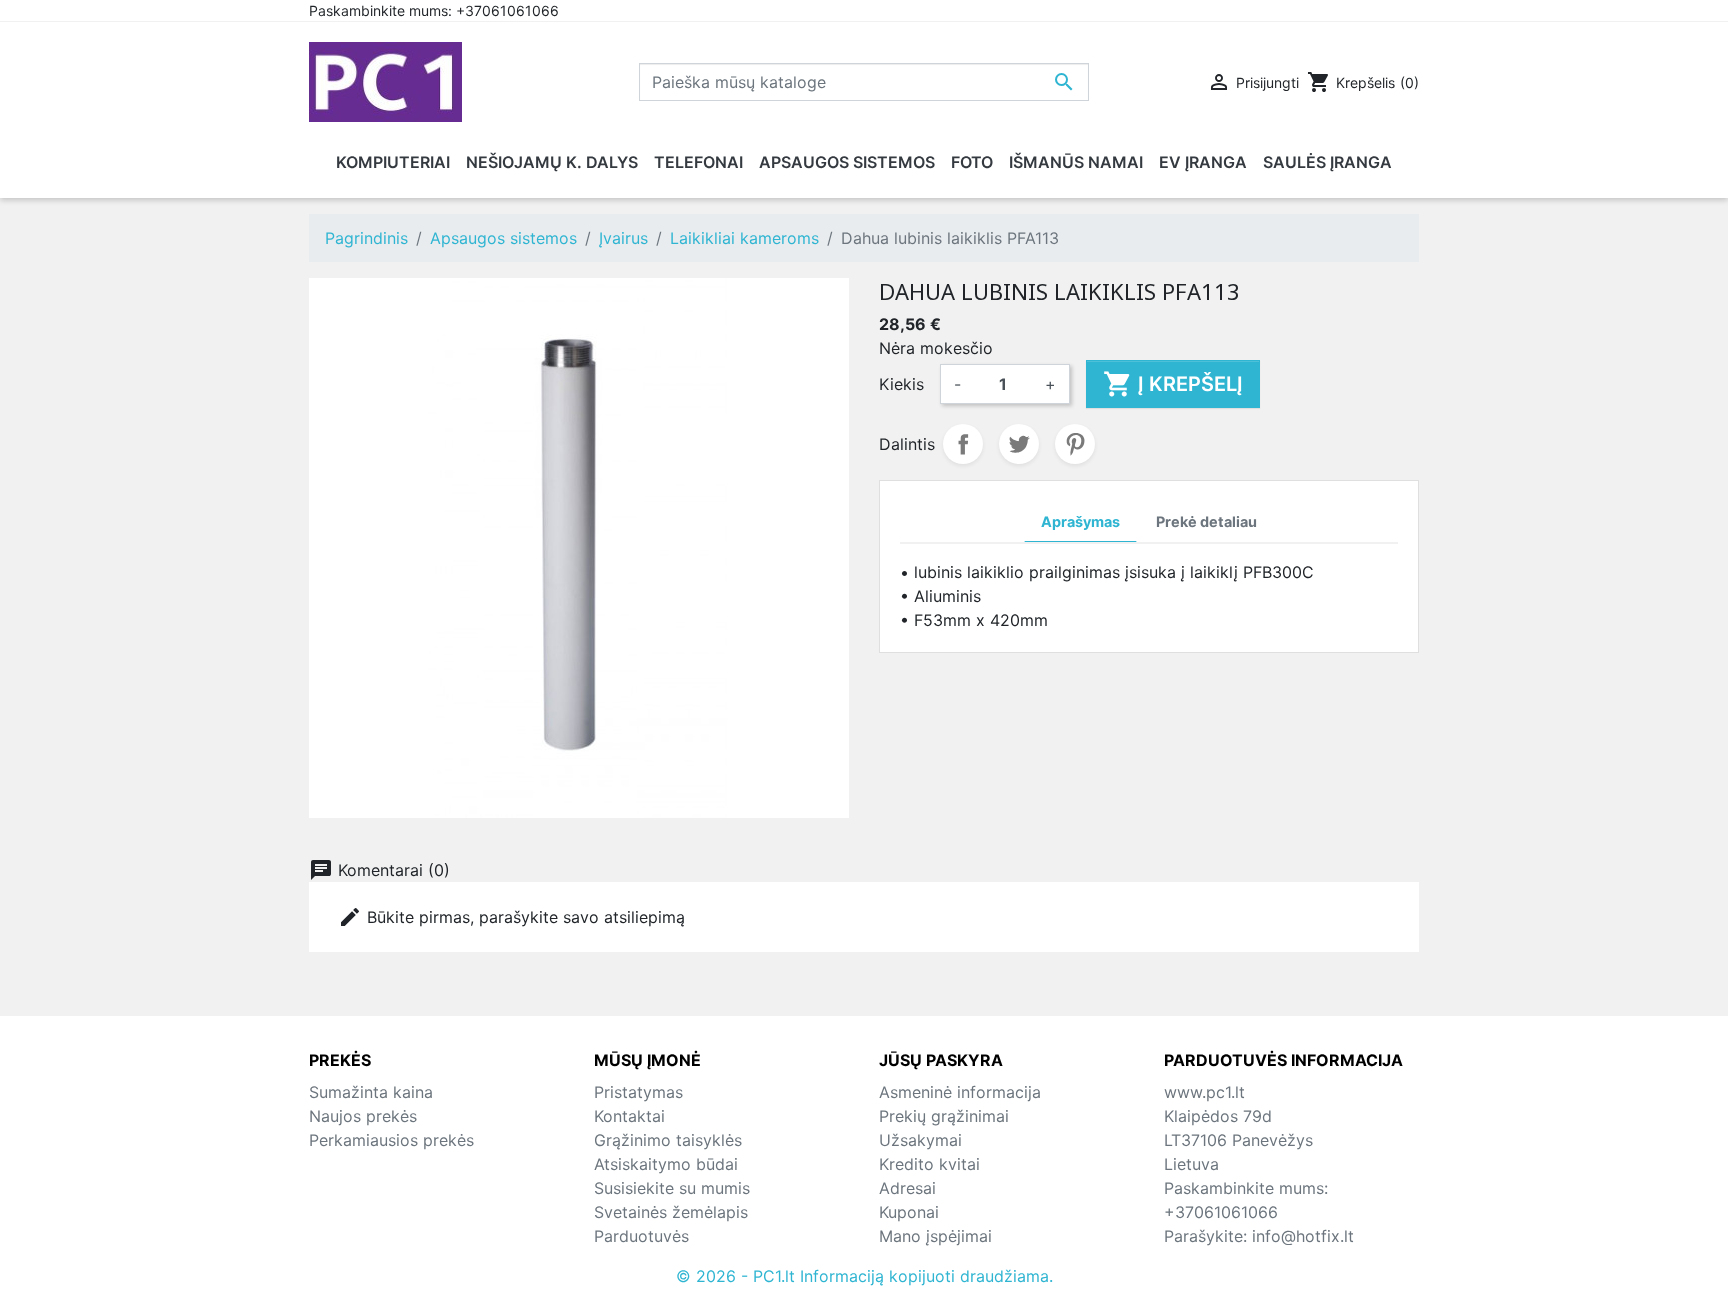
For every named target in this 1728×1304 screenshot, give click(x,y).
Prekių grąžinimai (944, 1116)
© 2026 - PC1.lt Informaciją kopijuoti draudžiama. (864, 1276)
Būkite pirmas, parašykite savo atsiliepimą (511, 917)
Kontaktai (629, 1116)
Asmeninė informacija (960, 1092)
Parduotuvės (641, 1236)
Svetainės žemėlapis (671, 1212)
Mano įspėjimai (935, 1236)
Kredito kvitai (929, 1164)
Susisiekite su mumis (672, 1188)
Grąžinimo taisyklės (668, 1140)
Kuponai (909, 1212)
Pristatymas (638, 1092)
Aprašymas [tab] (1080, 521)
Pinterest (1075, 444)
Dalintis (963, 444)
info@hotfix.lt (1303, 1236)
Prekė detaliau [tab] (1206, 521)
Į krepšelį (1173, 384)
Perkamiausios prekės (391, 1140)
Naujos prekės (363, 1116)
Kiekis (901, 384)
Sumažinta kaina (371, 1092)
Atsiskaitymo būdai (666, 1164)
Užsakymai (920, 1140)
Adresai (907, 1188)
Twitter (1019, 444)
